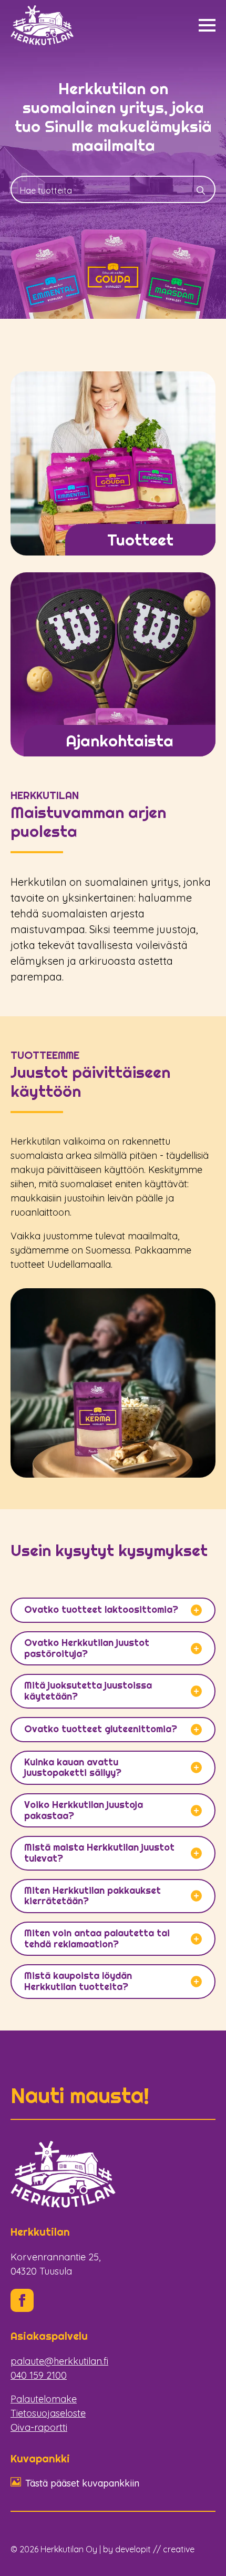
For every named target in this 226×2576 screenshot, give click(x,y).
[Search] (201, 190)
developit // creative (155, 2549)
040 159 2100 (39, 2375)
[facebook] (22, 2300)
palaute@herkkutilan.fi (59, 2361)
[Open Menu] (207, 25)
